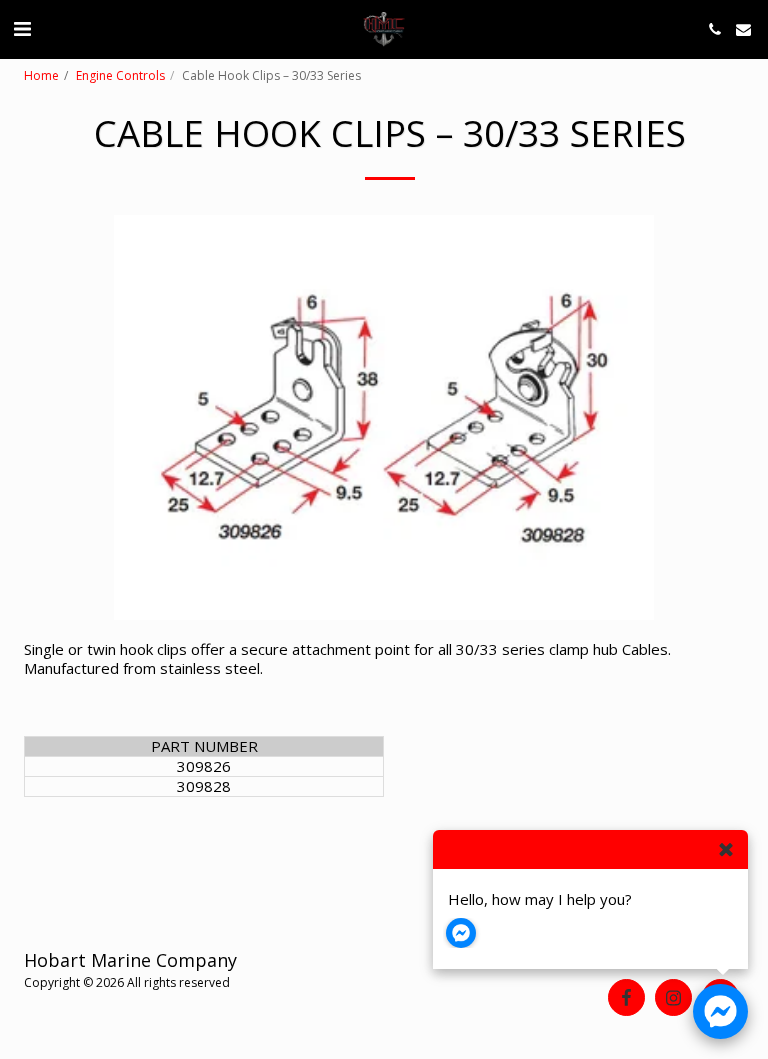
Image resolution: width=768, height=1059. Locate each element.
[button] (22, 28)
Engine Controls (120, 75)
